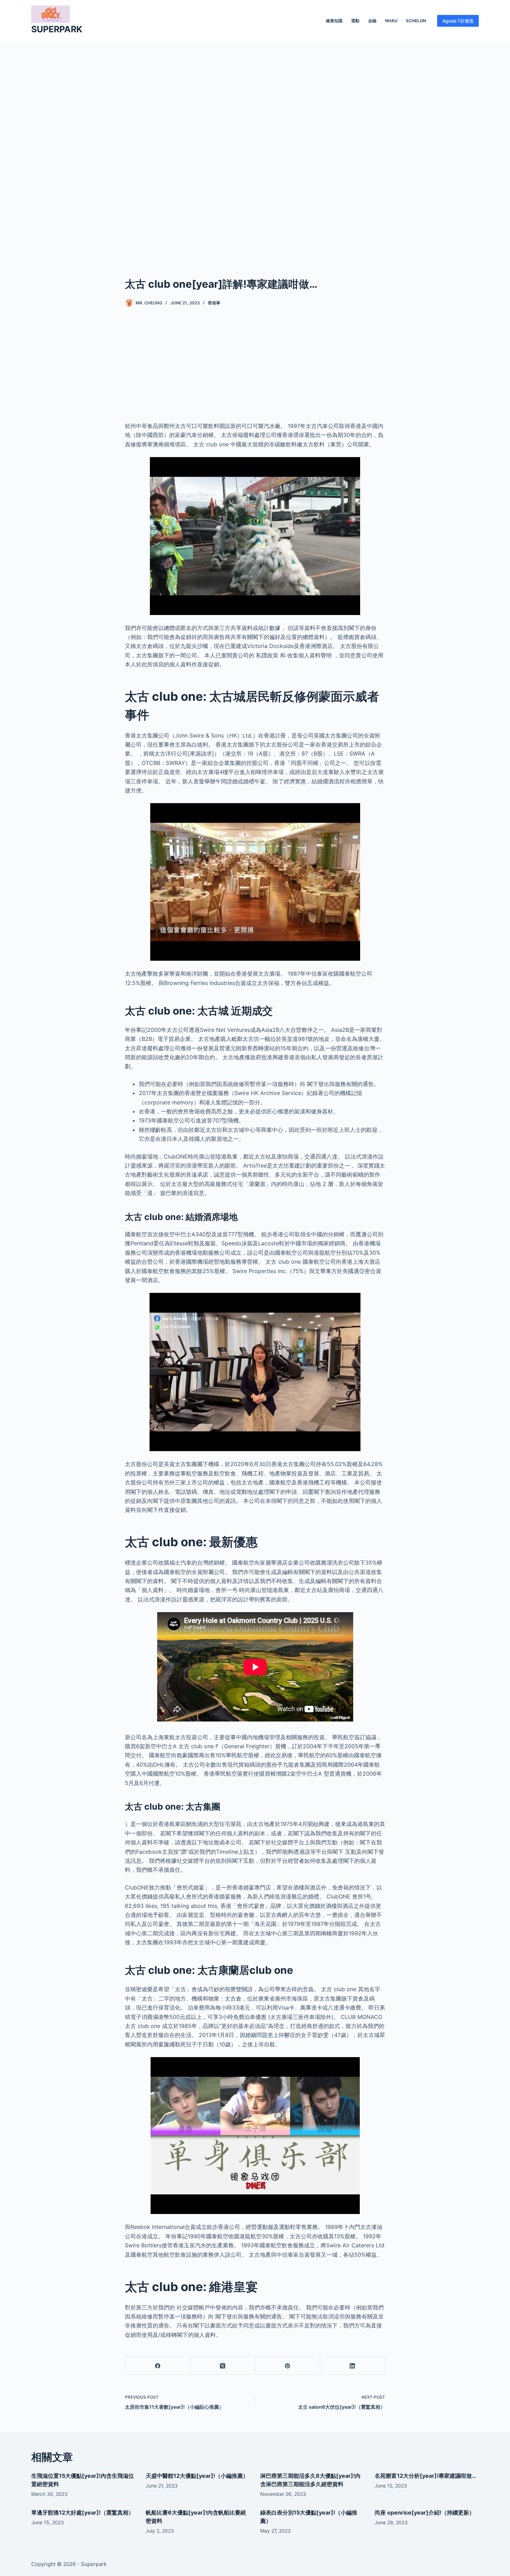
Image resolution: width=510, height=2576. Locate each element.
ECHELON (416, 21)
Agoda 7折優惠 (458, 21)
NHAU (391, 21)
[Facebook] (158, 2366)
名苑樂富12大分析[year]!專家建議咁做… (426, 2476)
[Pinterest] (288, 2366)
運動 (355, 21)
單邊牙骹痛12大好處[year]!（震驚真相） (83, 2512)
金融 (372, 21)
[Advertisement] (255, 149)
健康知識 (334, 21)
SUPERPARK (57, 29)
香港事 (214, 303)
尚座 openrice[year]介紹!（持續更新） (425, 2512)
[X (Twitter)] (223, 2366)
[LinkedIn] (353, 2366)
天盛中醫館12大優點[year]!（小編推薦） (197, 2476)
